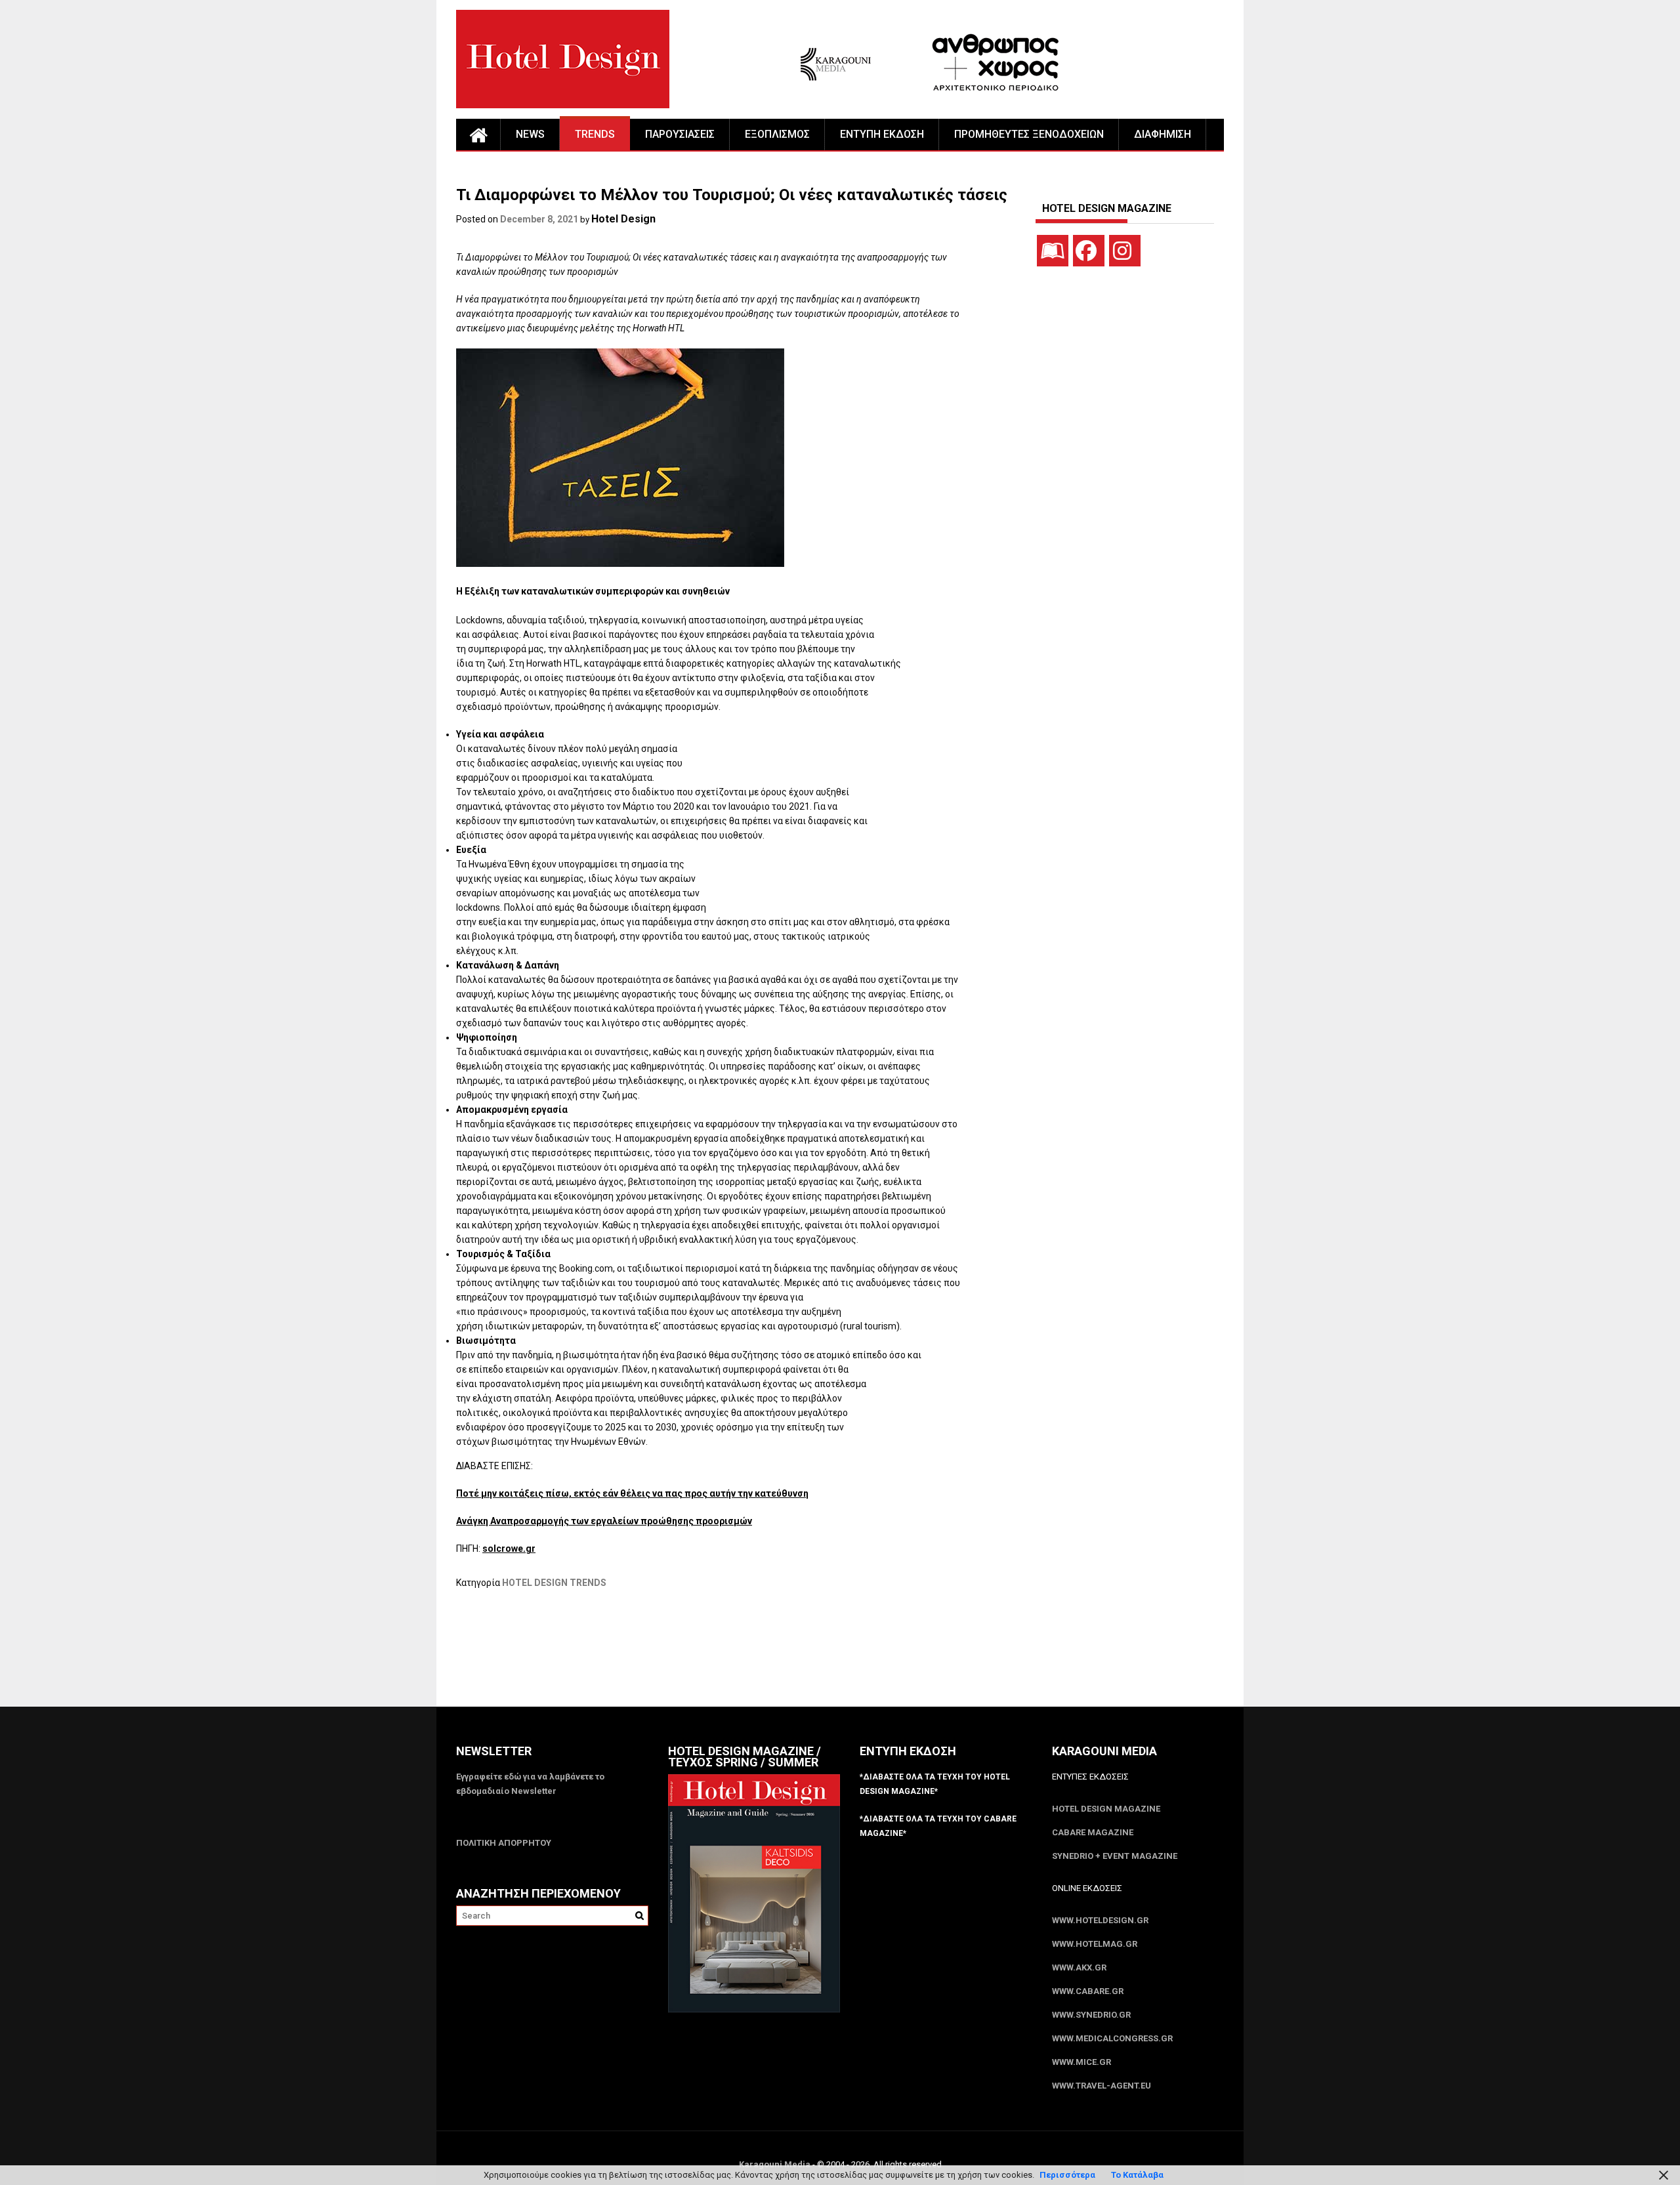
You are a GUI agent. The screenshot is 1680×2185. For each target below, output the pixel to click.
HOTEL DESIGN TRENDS (554, 1583)
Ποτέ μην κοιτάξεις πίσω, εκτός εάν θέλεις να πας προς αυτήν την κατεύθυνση (632, 1493)
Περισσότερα (1067, 2175)
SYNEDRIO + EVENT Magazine (1115, 1856)
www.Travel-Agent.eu (1102, 2086)
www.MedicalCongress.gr (1112, 2038)
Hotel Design (623, 219)
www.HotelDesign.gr (1100, 1920)
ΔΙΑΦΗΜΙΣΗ (1163, 134)
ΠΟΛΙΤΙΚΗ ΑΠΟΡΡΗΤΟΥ (504, 1843)
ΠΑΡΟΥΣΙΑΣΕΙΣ (680, 134)
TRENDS (595, 134)
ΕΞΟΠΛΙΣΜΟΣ (777, 134)
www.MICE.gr (1081, 2062)
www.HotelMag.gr (1095, 1944)
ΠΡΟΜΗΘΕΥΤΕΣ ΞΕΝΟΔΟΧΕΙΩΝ (1029, 134)
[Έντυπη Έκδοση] (1053, 251)
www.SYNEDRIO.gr (1091, 2015)
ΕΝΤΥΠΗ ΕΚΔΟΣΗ (882, 134)
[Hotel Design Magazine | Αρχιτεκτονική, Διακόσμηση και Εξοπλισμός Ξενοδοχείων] (478, 135)
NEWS (530, 134)
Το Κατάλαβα (1137, 2175)
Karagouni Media (776, 2164)
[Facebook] (1089, 251)
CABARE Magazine (1093, 1832)
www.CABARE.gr (1088, 1991)
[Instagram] (1125, 251)
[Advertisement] (695, 1656)
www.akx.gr (1079, 1967)
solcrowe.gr (509, 1549)
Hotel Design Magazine (1106, 1809)
